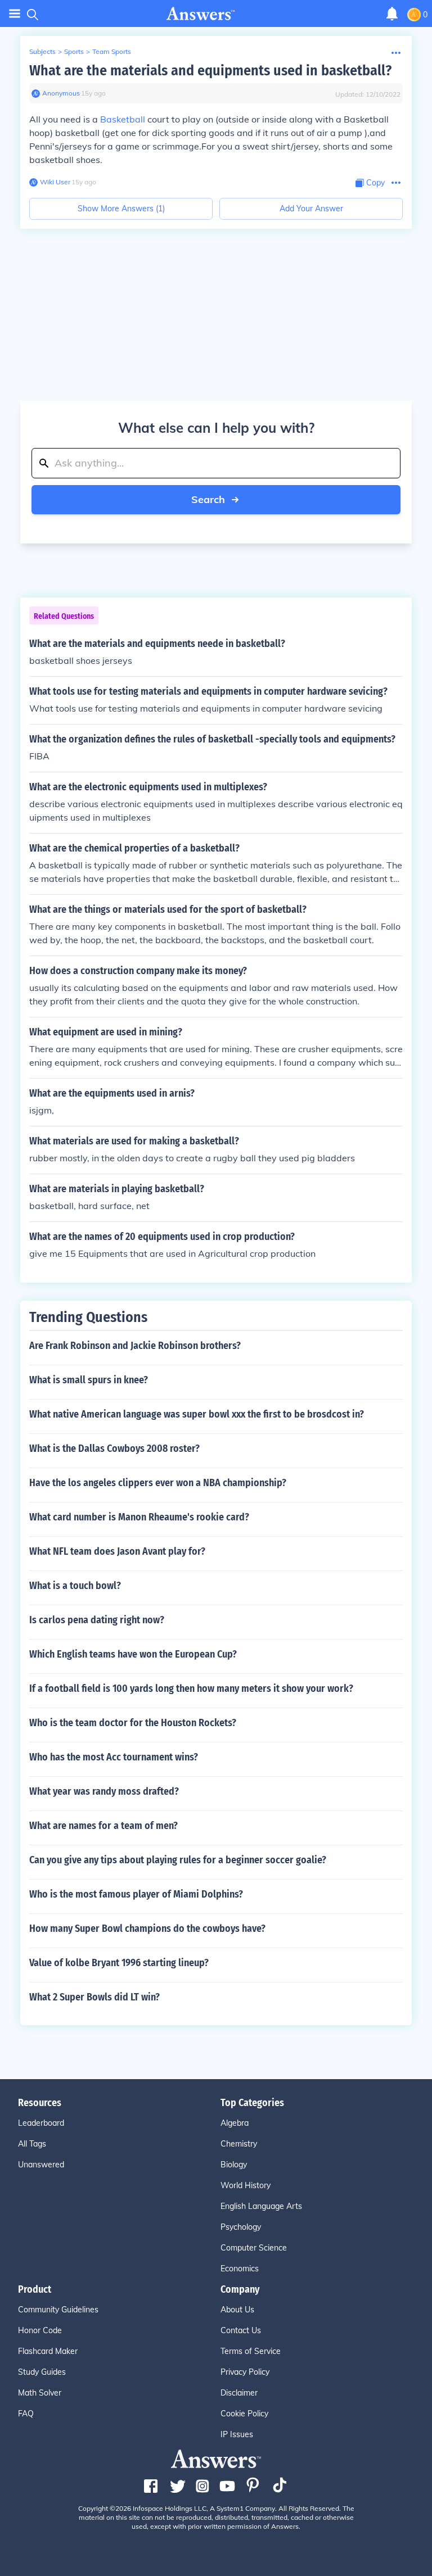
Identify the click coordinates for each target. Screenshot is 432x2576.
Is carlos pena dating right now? (97, 1620)
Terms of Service (251, 2351)
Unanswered (41, 2165)
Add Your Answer (311, 209)
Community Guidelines (58, 2310)
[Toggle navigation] (15, 14)
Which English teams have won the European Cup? (133, 1654)
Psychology (241, 2227)
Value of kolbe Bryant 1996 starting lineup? (119, 1963)
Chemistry (239, 2144)
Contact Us (241, 2330)
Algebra (235, 2123)
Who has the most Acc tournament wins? (114, 1757)
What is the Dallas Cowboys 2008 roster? (114, 1448)
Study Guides (42, 2372)
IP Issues (237, 2434)
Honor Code (40, 2330)
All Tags (32, 2144)
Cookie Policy (244, 2414)
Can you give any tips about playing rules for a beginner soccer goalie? (178, 1860)
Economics (240, 2269)
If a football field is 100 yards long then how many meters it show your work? (191, 1688)
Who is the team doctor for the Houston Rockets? (133, 1723)
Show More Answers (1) (121, 209)
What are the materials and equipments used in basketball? (210, 71)
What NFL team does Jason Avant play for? (117, 1551)
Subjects (42, 51)
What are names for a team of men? (103, 1826)
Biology (234, 2165)
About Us (237, 2310)
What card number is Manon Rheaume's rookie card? (139, 1517)
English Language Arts (261, 2206)
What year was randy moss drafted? (104, 1791)
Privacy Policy (245, 2372)
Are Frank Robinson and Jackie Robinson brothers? (135, 1346)
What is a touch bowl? (75, 1586)
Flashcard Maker (48, 2351)
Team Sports (112, 51)
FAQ (26, 2414)
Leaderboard (41, 2123)
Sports (74, 51)
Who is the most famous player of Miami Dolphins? (136, 1894)
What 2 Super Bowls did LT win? (94, 1997)
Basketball (123, 119)
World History (246, 2185)
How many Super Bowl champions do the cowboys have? (147, 1928)
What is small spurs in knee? (89, 1380)
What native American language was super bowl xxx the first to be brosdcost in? (197, 1414)
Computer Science (254, 2248)
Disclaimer (239, 2393)
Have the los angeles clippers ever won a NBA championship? (158, 1483)
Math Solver (40, 2393)
